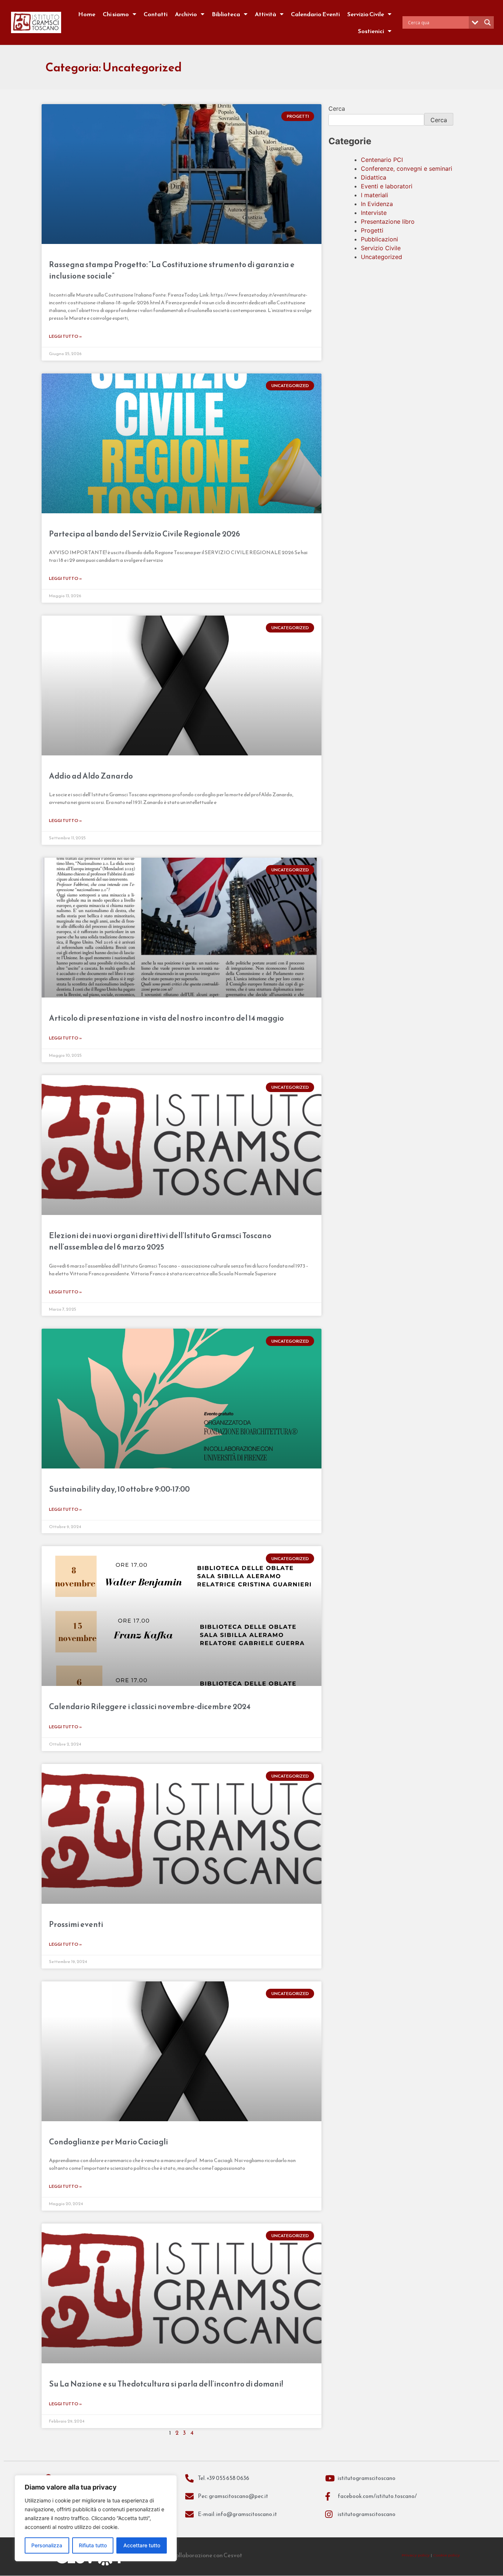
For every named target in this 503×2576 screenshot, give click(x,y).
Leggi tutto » (65, 336)
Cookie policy (446, 2555)
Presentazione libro (388, 222)
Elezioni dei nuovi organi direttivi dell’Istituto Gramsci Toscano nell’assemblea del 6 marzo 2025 (160, 1241)
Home (87, 14)
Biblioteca (226, 14)
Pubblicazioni (379, 239)
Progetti (372, 230)
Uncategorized (381, 257)
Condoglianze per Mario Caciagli (108, 2142)
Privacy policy (416, 2555)
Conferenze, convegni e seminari (407, 169)
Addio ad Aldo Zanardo (91, 776)
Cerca (337, 109)
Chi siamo (116, 14)
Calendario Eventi (315, 14)
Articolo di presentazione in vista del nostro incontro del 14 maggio (166, 1018)
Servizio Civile (366, 14)
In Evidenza (377, 204)
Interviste (374, 213)
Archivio (186, 14)
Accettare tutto (142, 2545)
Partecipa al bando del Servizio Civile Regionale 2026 (145, 534)
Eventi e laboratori (387, 186)
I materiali (374, 195)
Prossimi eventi (76, 1924)
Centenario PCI (382, 160)
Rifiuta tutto (93, 2545)
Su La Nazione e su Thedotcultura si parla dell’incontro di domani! (166, 2384)
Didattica (374, 177)
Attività (265, 14)
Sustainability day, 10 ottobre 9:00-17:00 (119, 1489)
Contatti (156, 14)
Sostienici (371, 31)
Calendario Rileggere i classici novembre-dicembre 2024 (150, 1706)
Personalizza (47, 2545)
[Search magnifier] (488, 22)
